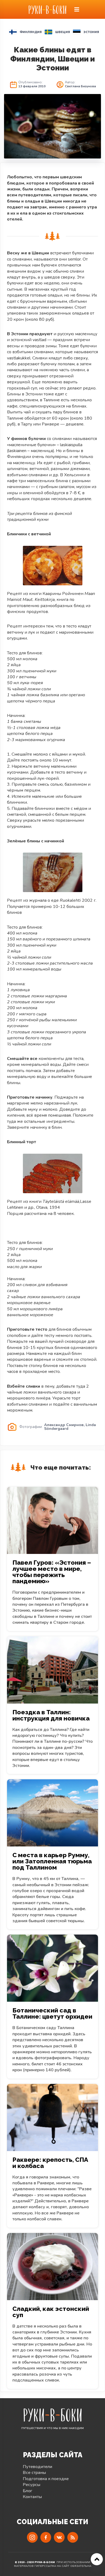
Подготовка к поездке (46, 2479)
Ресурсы (32, 2485)
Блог (28, 2491)
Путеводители (38, 2467)
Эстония (91, 32)
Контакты (32, 2497)
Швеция (63, 32)
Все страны (34, 2473)
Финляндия (31, 32)
